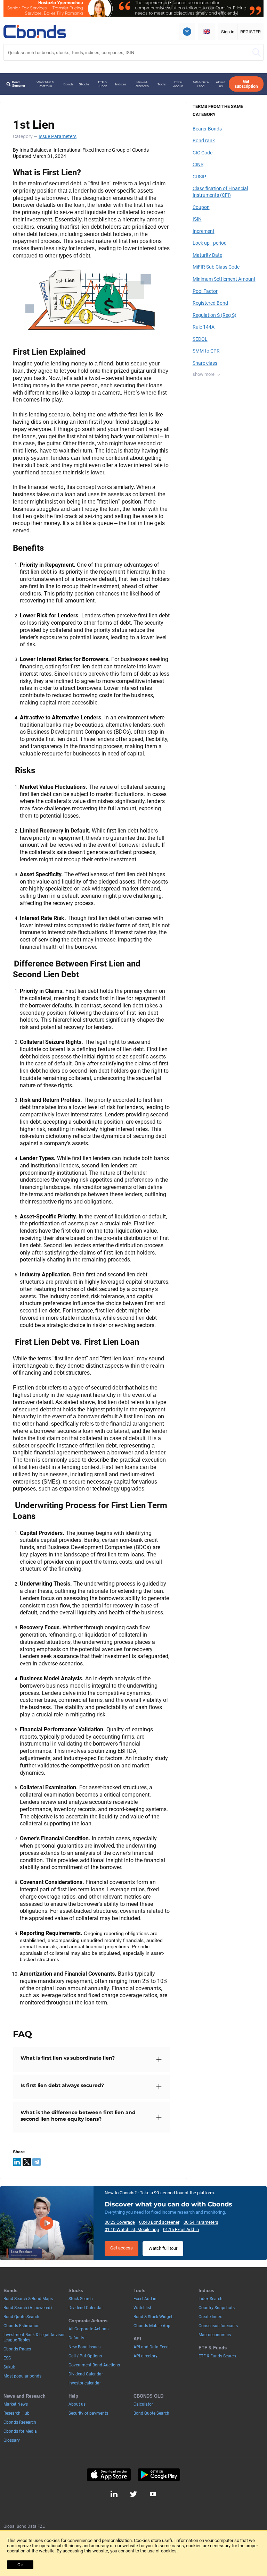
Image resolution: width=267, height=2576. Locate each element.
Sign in (228, 32)
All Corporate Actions (88, 2329)
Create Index (210, 2317)
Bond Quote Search (21, 2317)
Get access (122, 2248)
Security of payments (88, 2413)
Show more (204, 374)
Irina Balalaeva (35, 150)
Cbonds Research (20, 2422)
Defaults (76, 2338)
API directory (145, 2356)
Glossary (12, 2440)
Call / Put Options (85, 2356)
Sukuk (9, 2367)
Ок (20, 2565)
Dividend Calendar (86, 2308)
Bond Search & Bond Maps (28, 2299)
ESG (7, 2358)
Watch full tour (163, 2248)
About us (221, 84)
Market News (16, 2404)
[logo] (35, 32)
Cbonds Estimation (22, 2326)
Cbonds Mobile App (152, 2326)
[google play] (159, 2475)
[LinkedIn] (17, 2162)
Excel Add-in (178, 84)
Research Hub (17, 2413)
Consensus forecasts (218, 2326)
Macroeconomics (215, 2335)
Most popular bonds (22, 2376)
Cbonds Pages (17, 2349)
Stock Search (81, 2299)
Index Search (211, 2299)
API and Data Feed (151, 2347)
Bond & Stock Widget (153, 2317)
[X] (27, 2162)
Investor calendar (85, 2383)
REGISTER (250, 32)
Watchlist (142, 2308)
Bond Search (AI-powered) (28, 2308)
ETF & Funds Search (217, 2356)
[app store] (109, 2475)
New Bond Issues (84, 2347)
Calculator (143, 2404)
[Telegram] (37, 2162)
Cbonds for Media (20, 2431)
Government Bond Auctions (94, 2365)
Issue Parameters (58, 136)
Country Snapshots (217, 2308)
